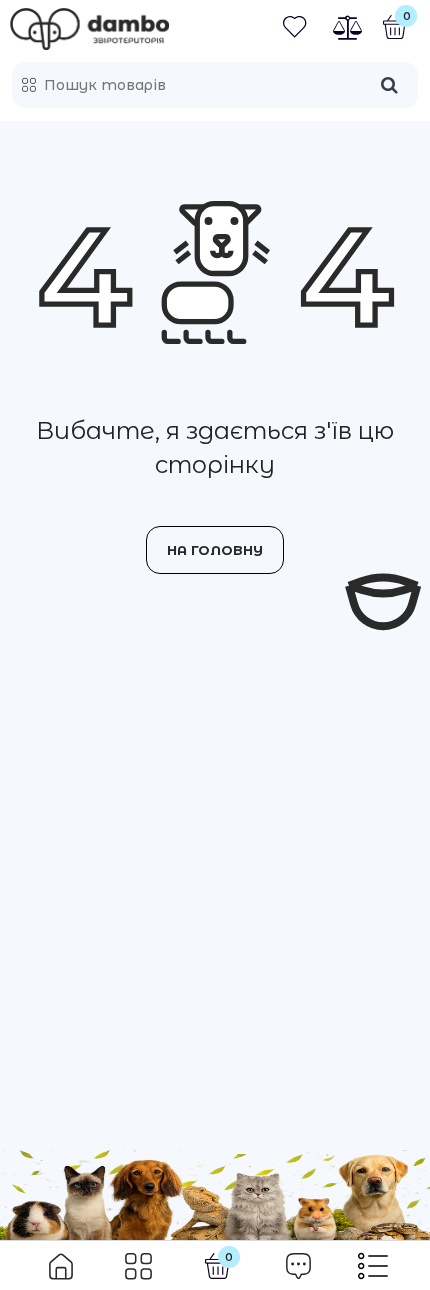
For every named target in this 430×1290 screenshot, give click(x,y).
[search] (389, 85)
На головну (215, 550)
